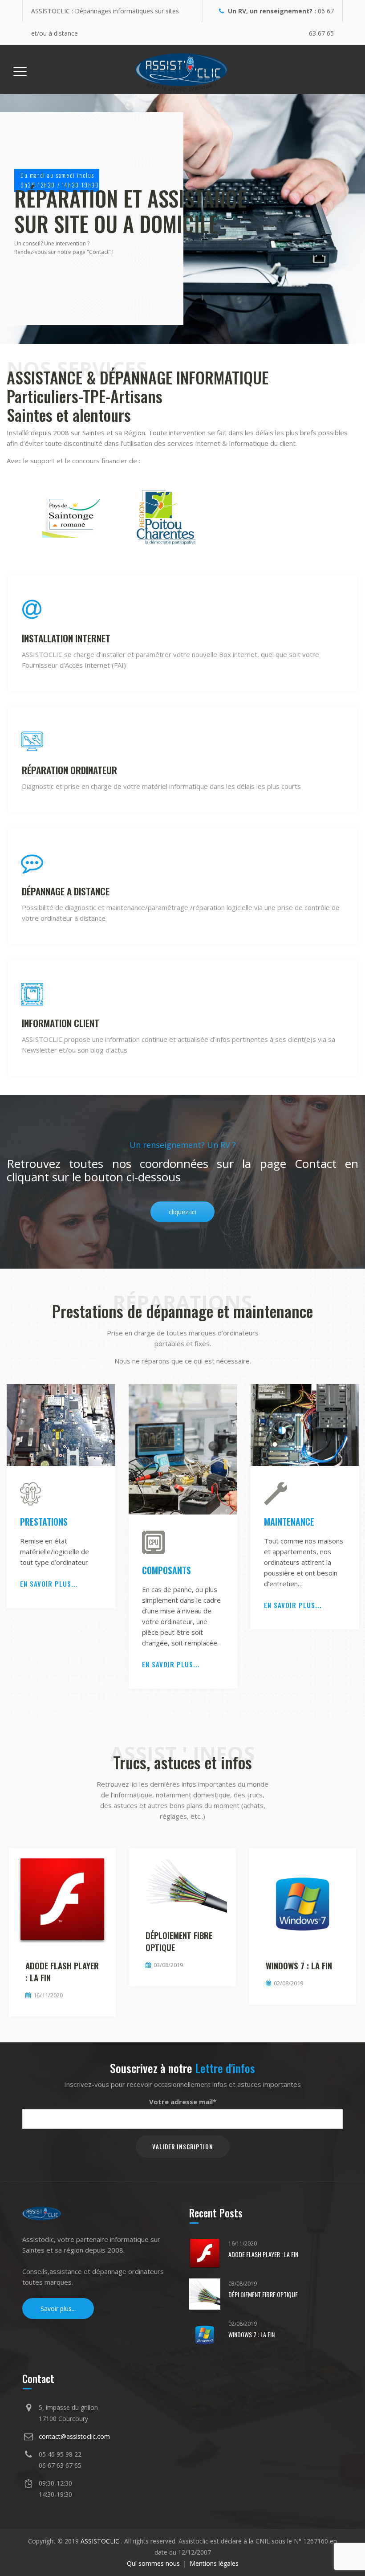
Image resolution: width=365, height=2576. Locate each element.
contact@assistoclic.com (74, 2436)
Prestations (44, 1522)
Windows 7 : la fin (299, 1965)
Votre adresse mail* (183, 2102)
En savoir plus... (49, 1584)
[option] (61, 1498)
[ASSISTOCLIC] (182, 69)
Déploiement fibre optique (179, 1941)
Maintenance (289, 1522)
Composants (166, 1570)
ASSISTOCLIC (101, 2541)
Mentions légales (214, 2563)
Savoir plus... (58, 2309)
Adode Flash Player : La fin (62, 1971)
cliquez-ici (182, 1212)
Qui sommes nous (153, 2563)
